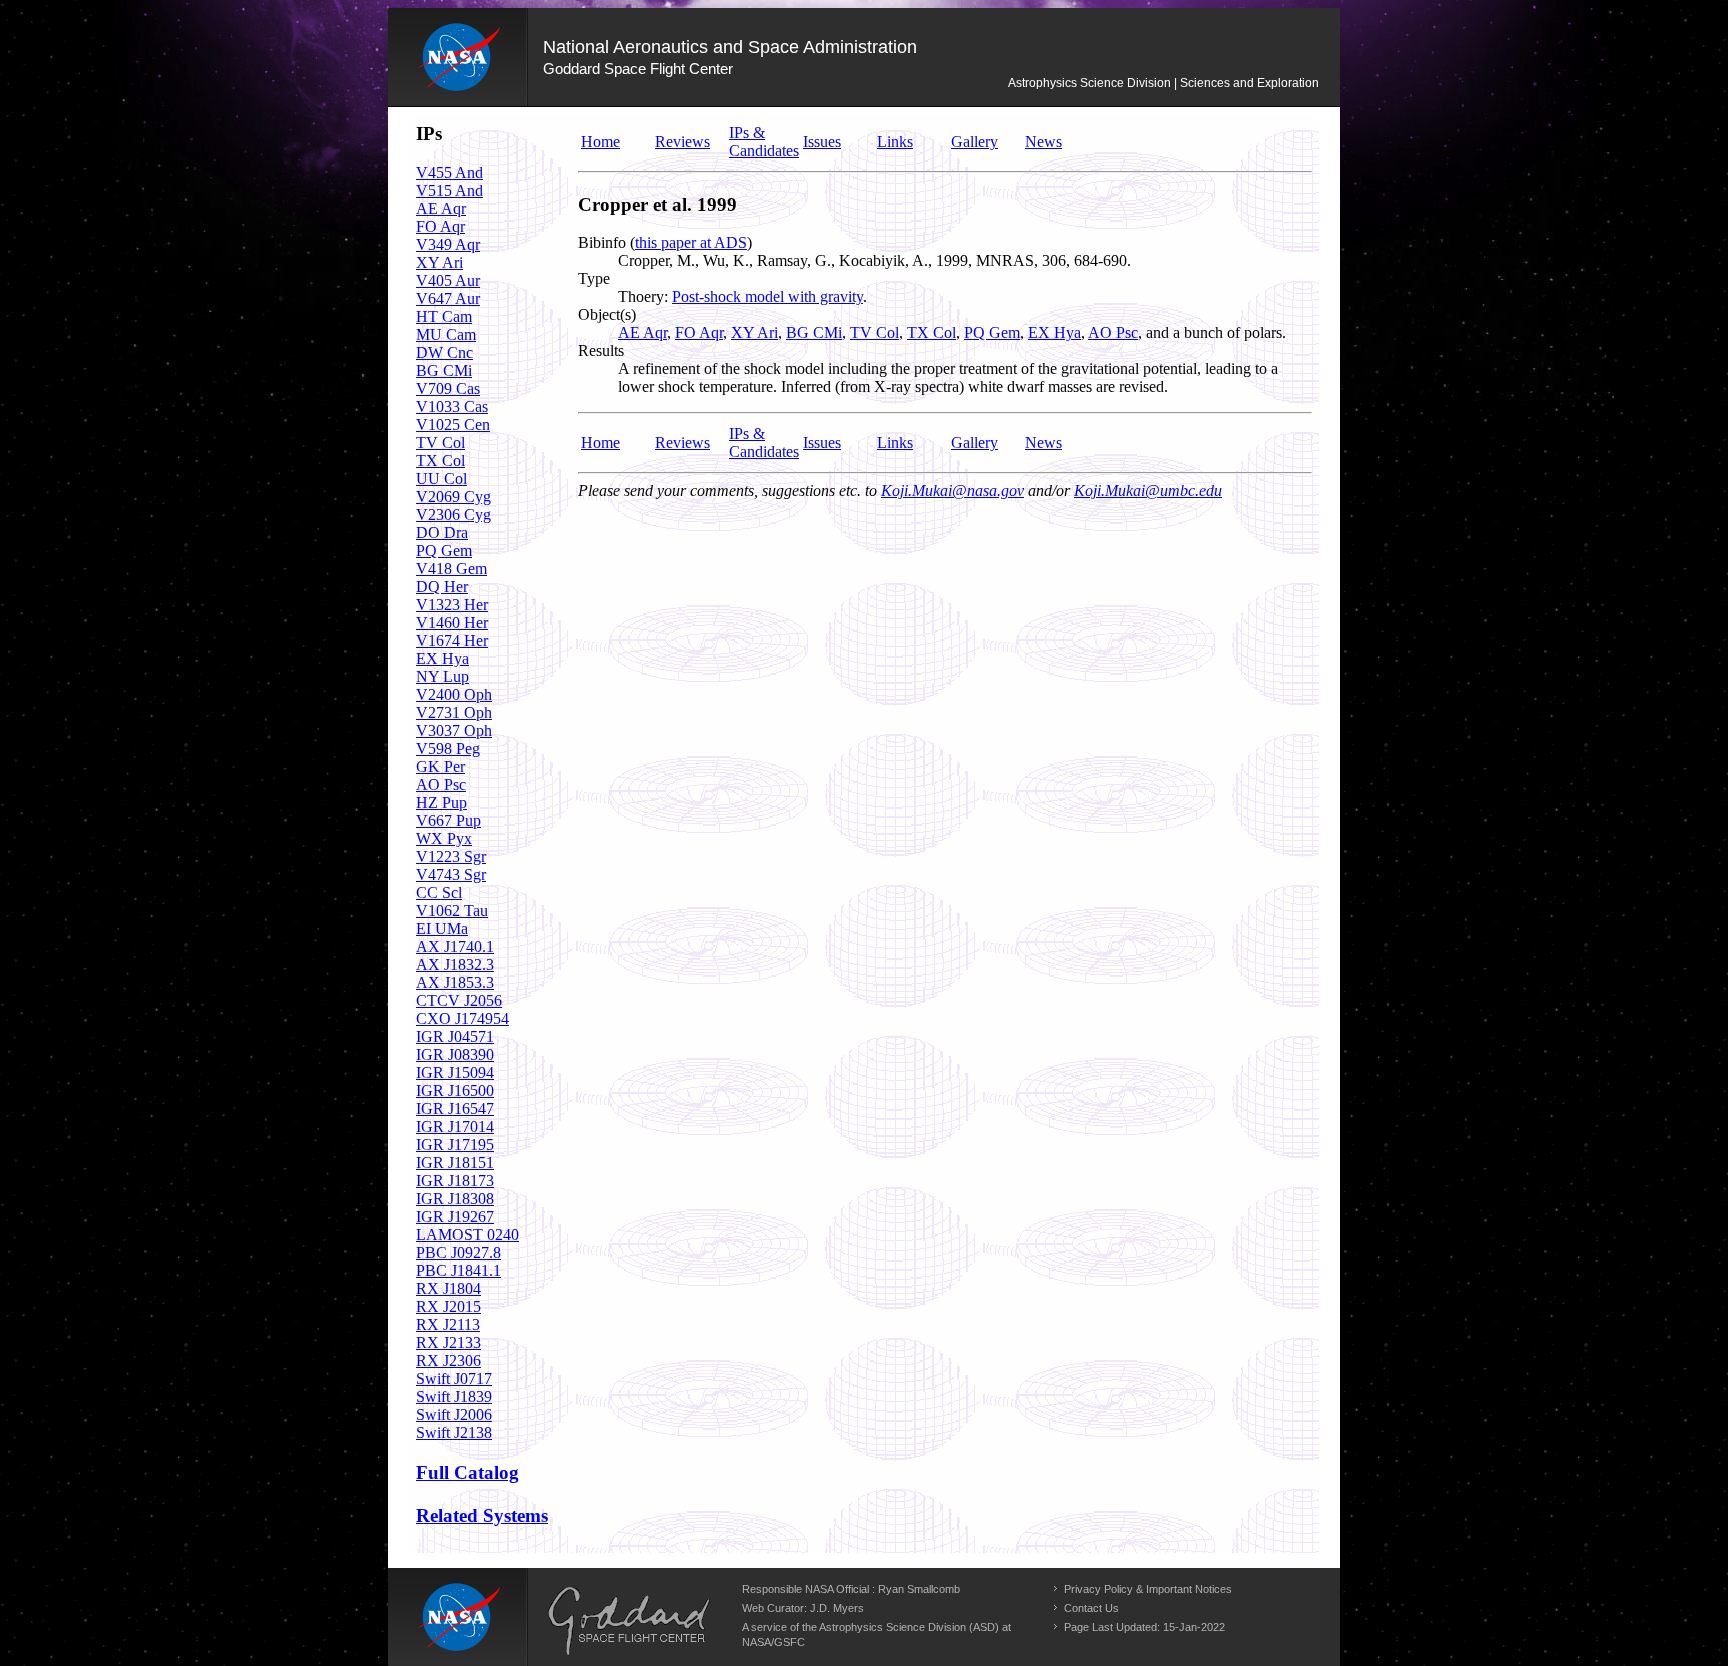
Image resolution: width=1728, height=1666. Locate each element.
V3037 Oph (454, 730)
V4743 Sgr (451, 874)
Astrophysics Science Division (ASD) (909, 1627)
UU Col (441, 478)
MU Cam (446, 334)
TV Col (440, 442)
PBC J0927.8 (458, 1252)
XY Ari (439, 262)
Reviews (682, 141)
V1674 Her (452, 640)
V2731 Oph (454, 712)
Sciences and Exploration (1249, 83)
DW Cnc (444, 352)
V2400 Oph (454, 694)
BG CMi (444, 370)
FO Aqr (440, 226)
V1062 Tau (452, 910)
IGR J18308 (455, 1198)
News (1043, 141)
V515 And (449, 190)
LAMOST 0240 (467, 1234)
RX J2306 (448, 1360)
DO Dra (442, 532)
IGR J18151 (455, 1162)
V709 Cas (448, 388)
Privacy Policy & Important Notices (1148, 1589)
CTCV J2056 (459, 1000)
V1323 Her (452, 604)
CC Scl (439, 892)
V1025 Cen (453, 424)
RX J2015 (448, 1306)
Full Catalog (467, 1472)
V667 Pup (448, 820)
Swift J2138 (454, 1432)
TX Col (440, 460)
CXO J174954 (462, 1018)
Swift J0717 (454, 1378)
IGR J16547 (455, 1108)
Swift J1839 (454, 1396)
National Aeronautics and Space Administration (730, 47)
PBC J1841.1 (458, 1270)
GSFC (789, 1642)
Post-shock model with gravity (767, 296)
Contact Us (1091, 1608)
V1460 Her (452, 622)
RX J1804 (448, 1288)
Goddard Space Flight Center (638, 68)
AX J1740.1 (455, 946)
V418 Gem (451, 568)
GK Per (440, 766)
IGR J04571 (455, 1036)
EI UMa (442, 928)
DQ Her (442, 586)
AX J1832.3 (455, 964)
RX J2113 (448, 1324)
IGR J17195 (455, 1144)
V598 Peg (448, 748)
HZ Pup (441, 802)
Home (600, 141)
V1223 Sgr (451, 856)
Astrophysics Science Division (1089, 83)
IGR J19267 (455, 1216)
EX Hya (442, 658)
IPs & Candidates (764, 141)
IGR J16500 (455, 1090)
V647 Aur (448, 298)
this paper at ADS (691, 242)
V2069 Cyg (453, 496)
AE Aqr (441, 208)
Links (895, 141)
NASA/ (758, 1642)
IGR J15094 (455, 1072)
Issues (822, 141)
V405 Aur (448, 280)
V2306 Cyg (453, 514)
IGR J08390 (455, 1054)
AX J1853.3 (455, 982)
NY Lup (442, 676)
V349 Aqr (448, 244)
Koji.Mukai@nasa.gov (952, 490)
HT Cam (444, 316)
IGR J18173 (455, 1180)
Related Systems (482, 1515)
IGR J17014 (455, 1126)
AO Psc (441, 784)
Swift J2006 (454, 1414)
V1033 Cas (452, 406)
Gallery (974, 141)
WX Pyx (444, 838)
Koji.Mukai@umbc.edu (1148, 490)
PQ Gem (444, 550)
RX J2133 (448, 1342)
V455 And (449, 172)
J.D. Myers (837, 1608)
